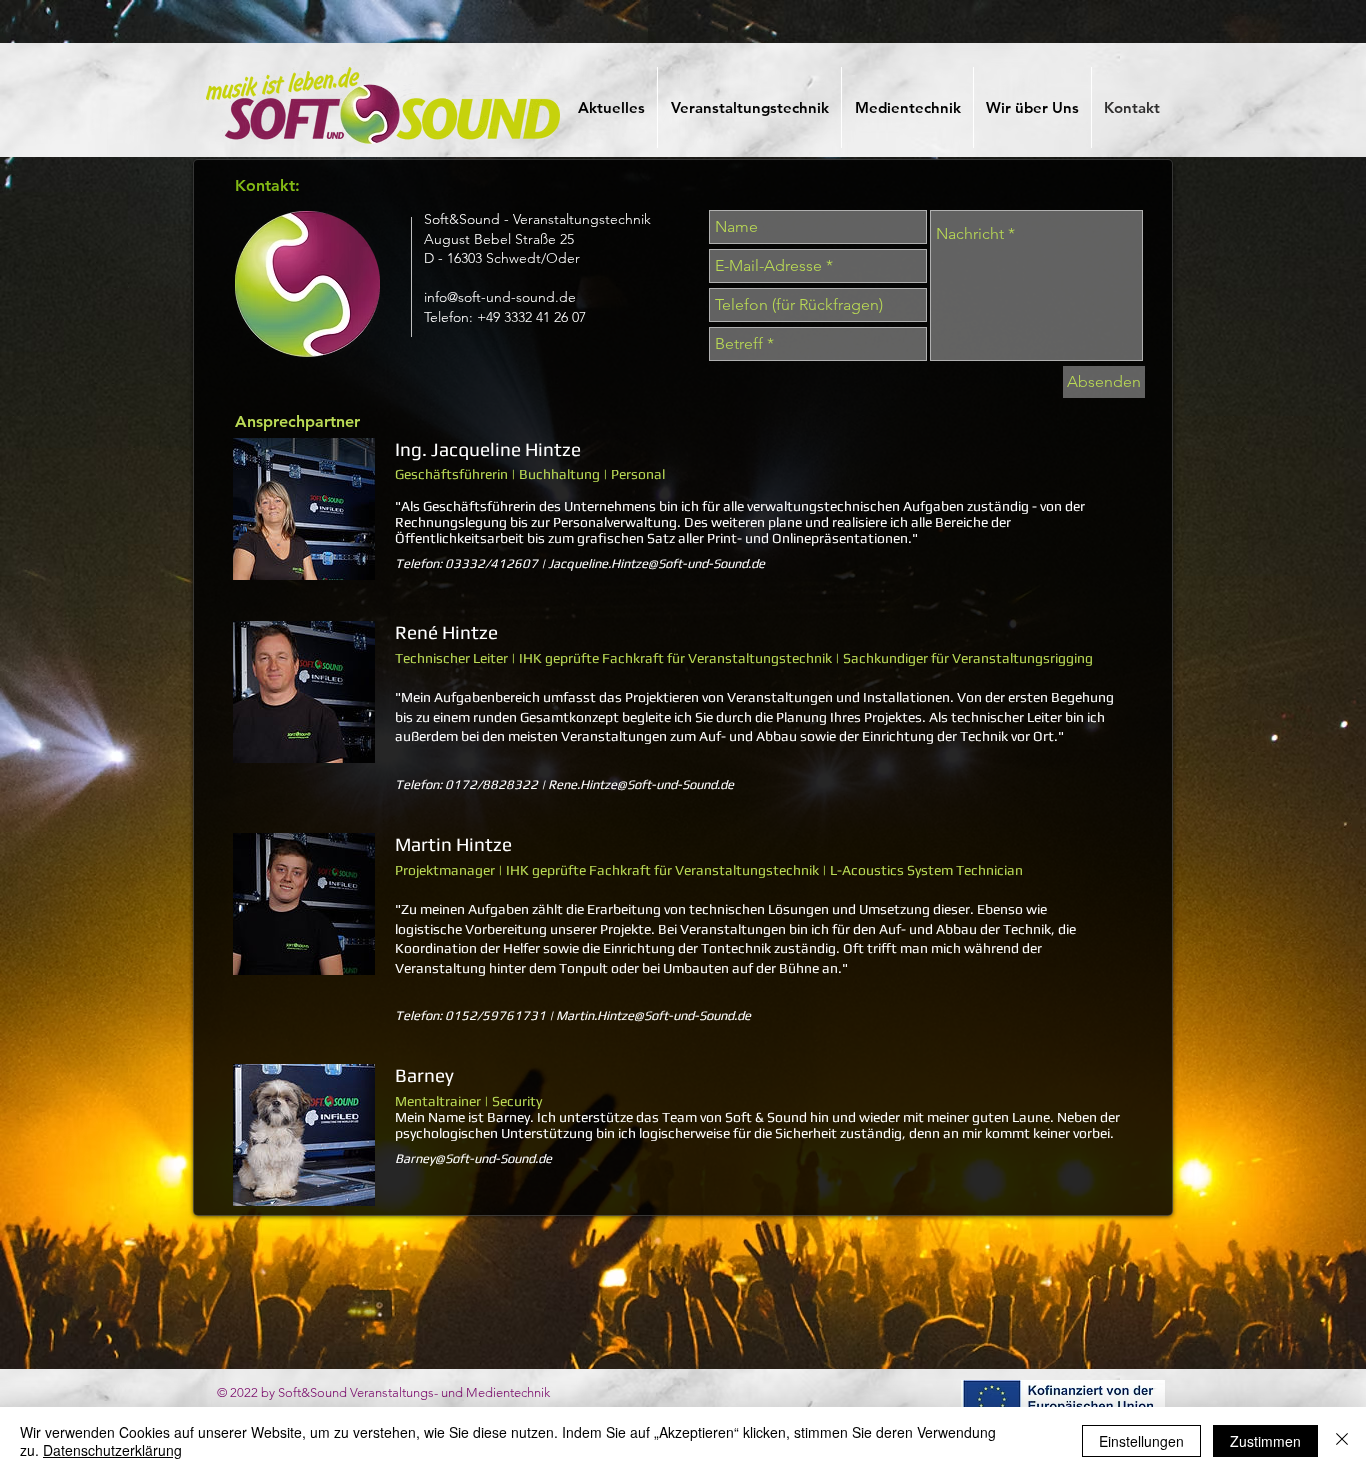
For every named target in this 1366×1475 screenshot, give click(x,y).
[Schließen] (1342, 1441)
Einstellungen (1141, 1441)
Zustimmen (1265, 1441)
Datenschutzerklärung (112, 1450)
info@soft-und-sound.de (500, 297)
